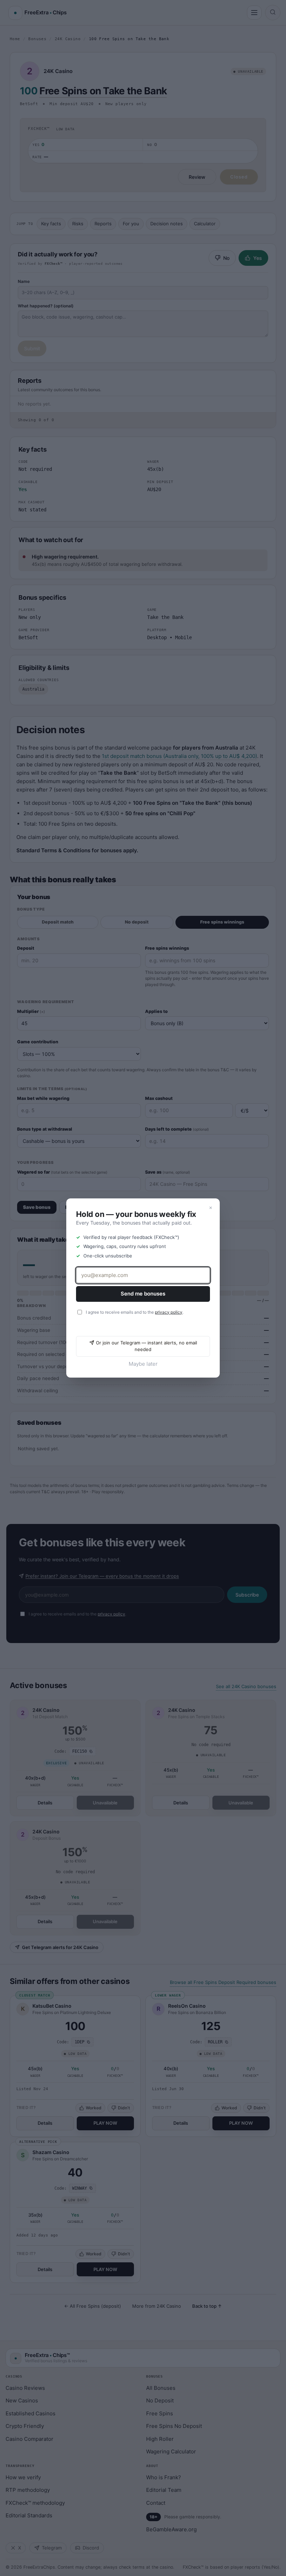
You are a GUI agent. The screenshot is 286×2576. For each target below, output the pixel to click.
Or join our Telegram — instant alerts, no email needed (146, 1346)
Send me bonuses (143, 1294)
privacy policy (169, 1312)
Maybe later (143, 1364)
